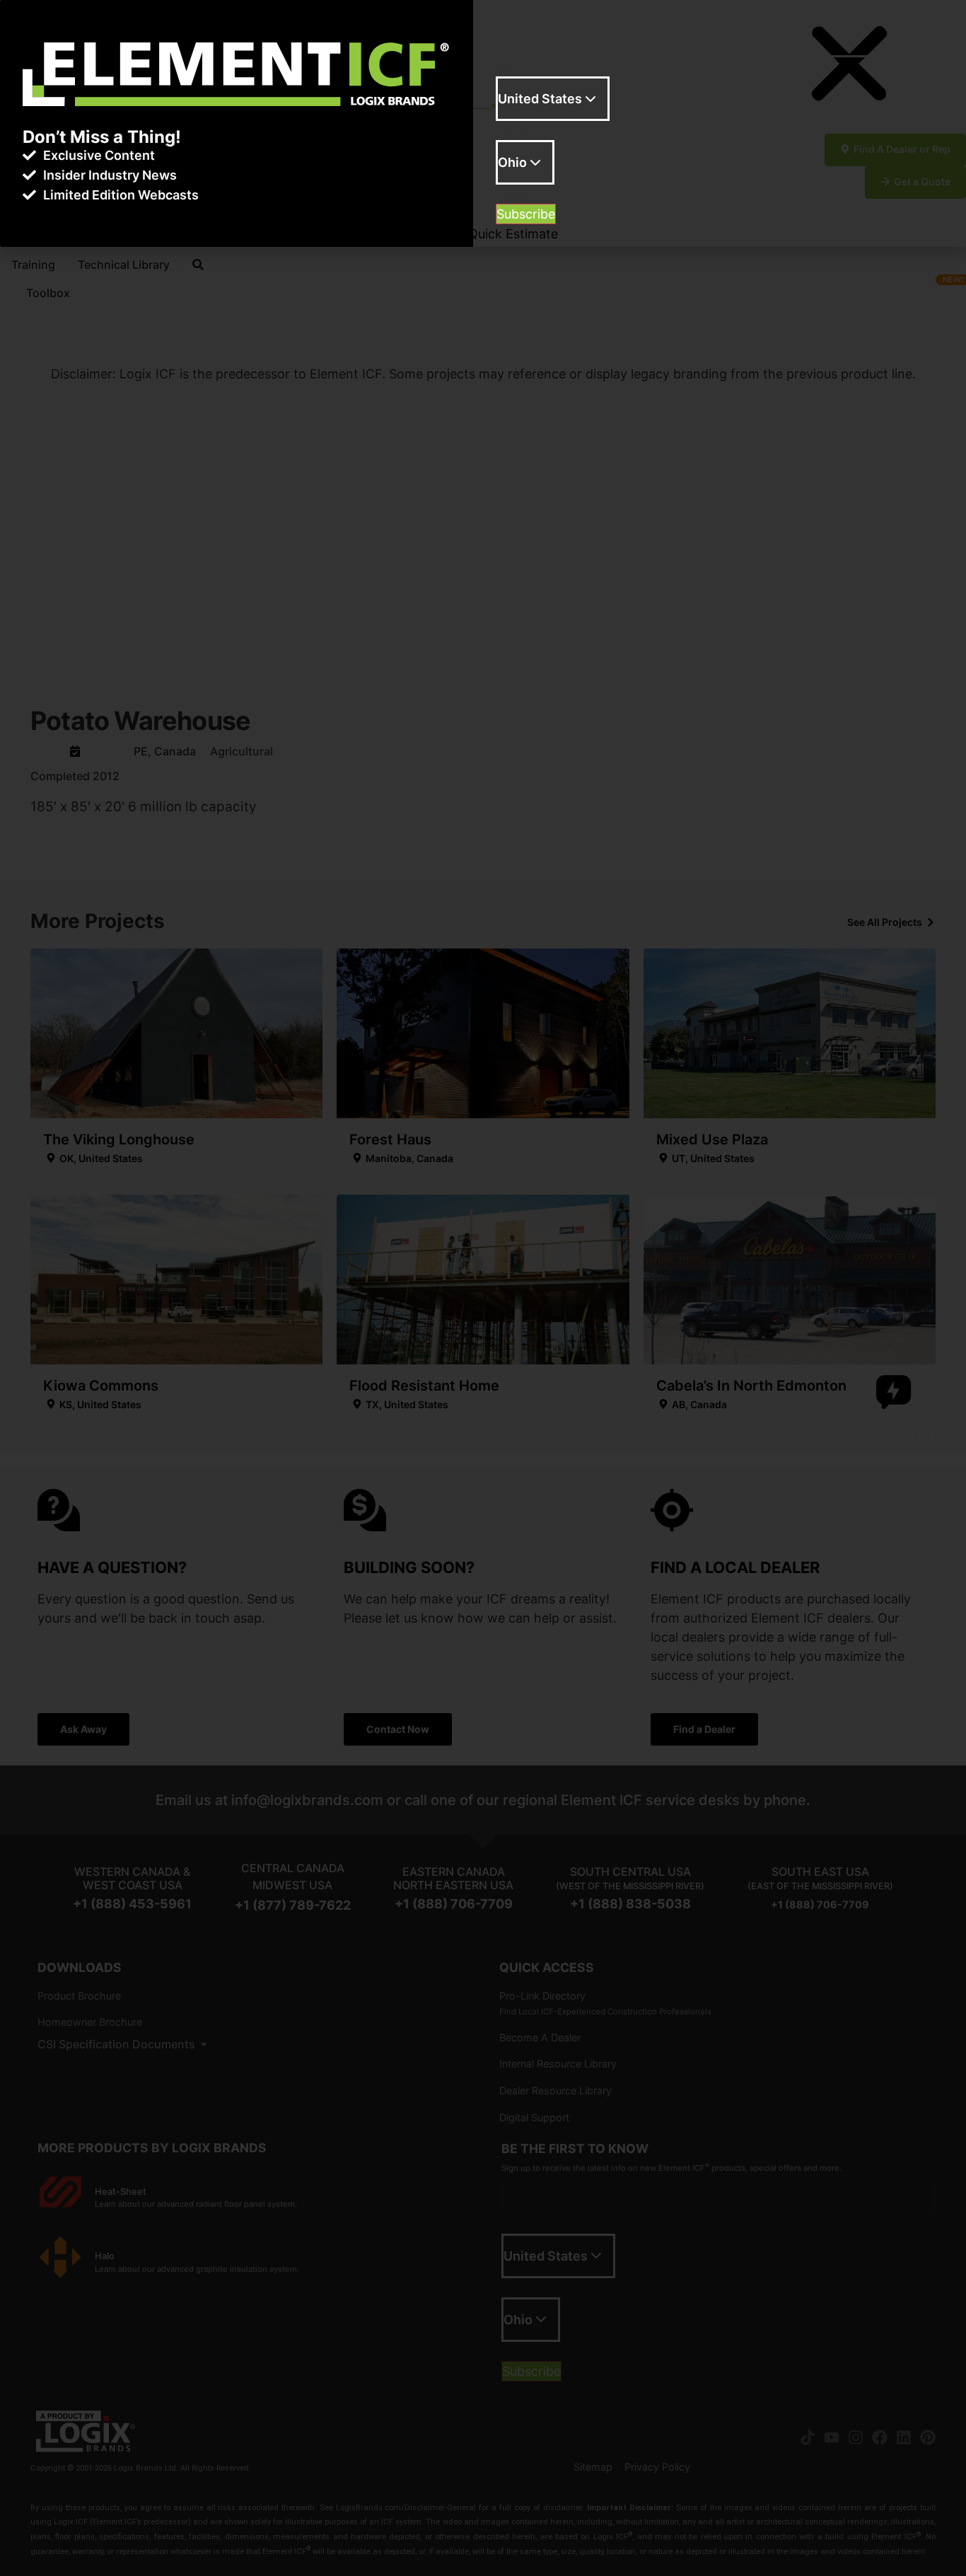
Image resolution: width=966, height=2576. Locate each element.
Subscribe (526, 214)
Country (520, 132)
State (512, 195)
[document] (483, 1288)
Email (512, 68)
